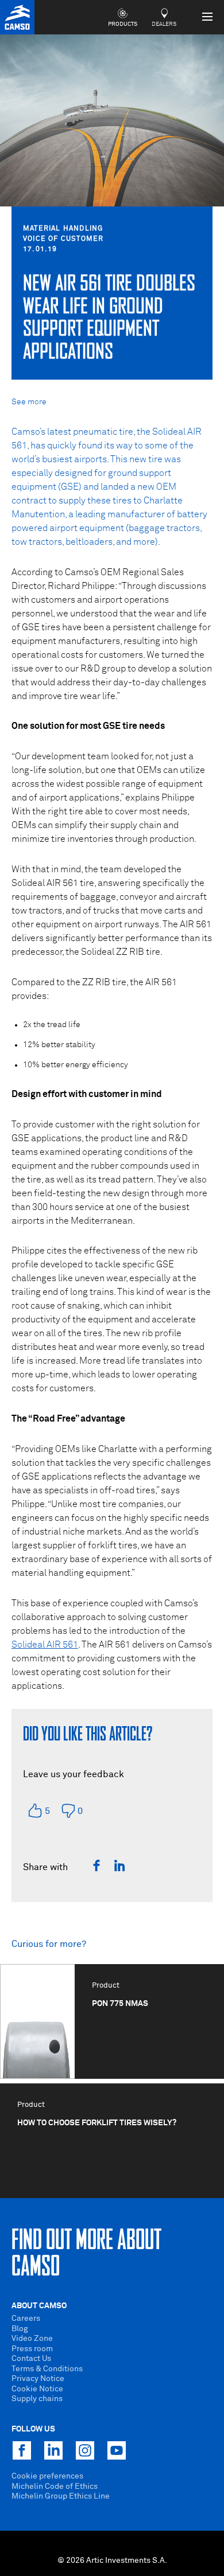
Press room (32, 2349)
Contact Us (31, 2359)
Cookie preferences (47, 2476)
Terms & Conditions (47, 2369)
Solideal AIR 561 (45, 1645)
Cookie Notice (37, 2389)
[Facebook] (96, 1865)
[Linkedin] (119, 1865)
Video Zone (32, 2339)
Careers (26, 2319)
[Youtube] (117, 2450)
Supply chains (37, 2399)
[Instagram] (85, 2450)
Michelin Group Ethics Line (61, 2496)
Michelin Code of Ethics (55, 2487)
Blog (20, 2329)
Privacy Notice (38, 2379)
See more (29, 402)
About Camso (39, 2306)
